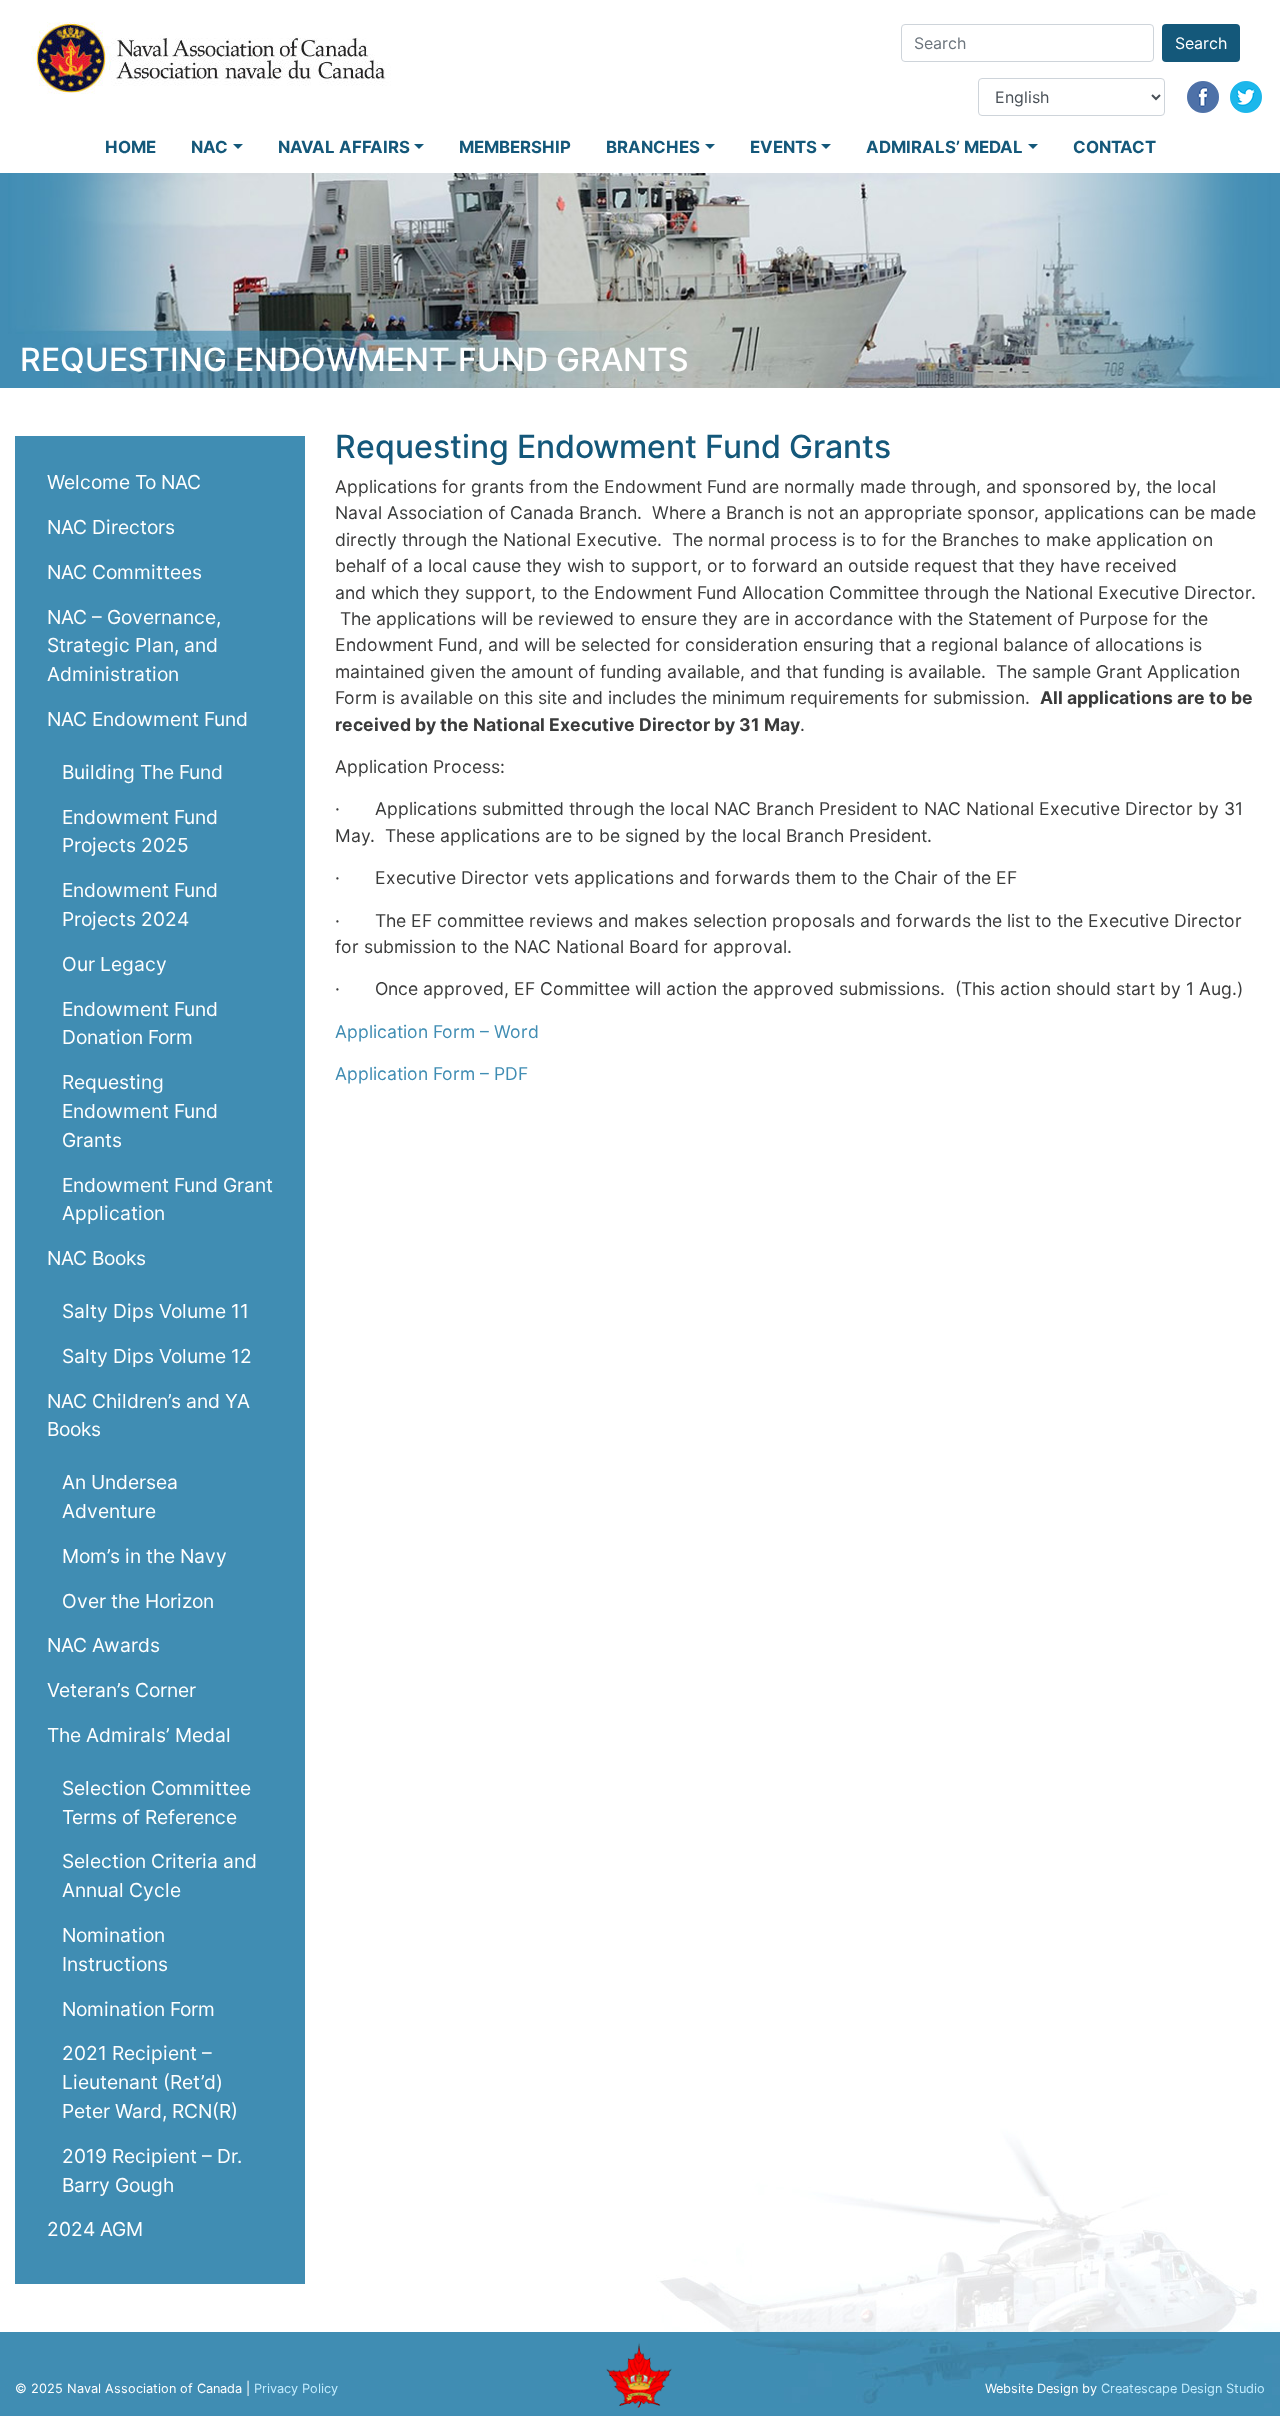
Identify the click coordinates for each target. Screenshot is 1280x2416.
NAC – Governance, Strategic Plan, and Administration (134, 645)
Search (1201, 43)
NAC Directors (111, 526)
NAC (209, 147)
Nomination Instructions (115, 1948)
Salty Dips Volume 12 (157, 1355)
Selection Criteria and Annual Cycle (159, 1875)
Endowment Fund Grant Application (167, 1198)
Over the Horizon (138, 1600)
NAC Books (96, 1258)
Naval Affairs (344, 147)
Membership (515, 147)
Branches (653, 147)
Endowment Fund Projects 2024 (140, 904)
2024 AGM (95, 2229)
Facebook (1203, 97)
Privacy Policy (296, 2388)
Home (130, 147)
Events (783, 147)
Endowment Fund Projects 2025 (140, 830)
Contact (1114, 147)
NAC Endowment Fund (147, 718)
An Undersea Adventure (120, 1496)
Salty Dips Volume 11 (155, 1310)
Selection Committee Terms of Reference (156, 1801)
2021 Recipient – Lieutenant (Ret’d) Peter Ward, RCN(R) (150, 2082)
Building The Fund (142, 771)
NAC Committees (124, 571)
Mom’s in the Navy (144, 1555)
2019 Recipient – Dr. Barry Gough (152, 2169)
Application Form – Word (437, 1031)
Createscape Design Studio (1183, 2388)
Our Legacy (114, 963)
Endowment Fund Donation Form (140, 1022)
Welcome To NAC (124, 482)
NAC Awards (103, 1645)
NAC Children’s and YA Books (148, 1414)
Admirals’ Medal (944, 147)
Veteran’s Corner (121, 1690)
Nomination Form (138, 2008)
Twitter (1246, 97)
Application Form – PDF (431, 1073)
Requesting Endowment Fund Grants (140, 1111)
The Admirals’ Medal (139, 1734)
